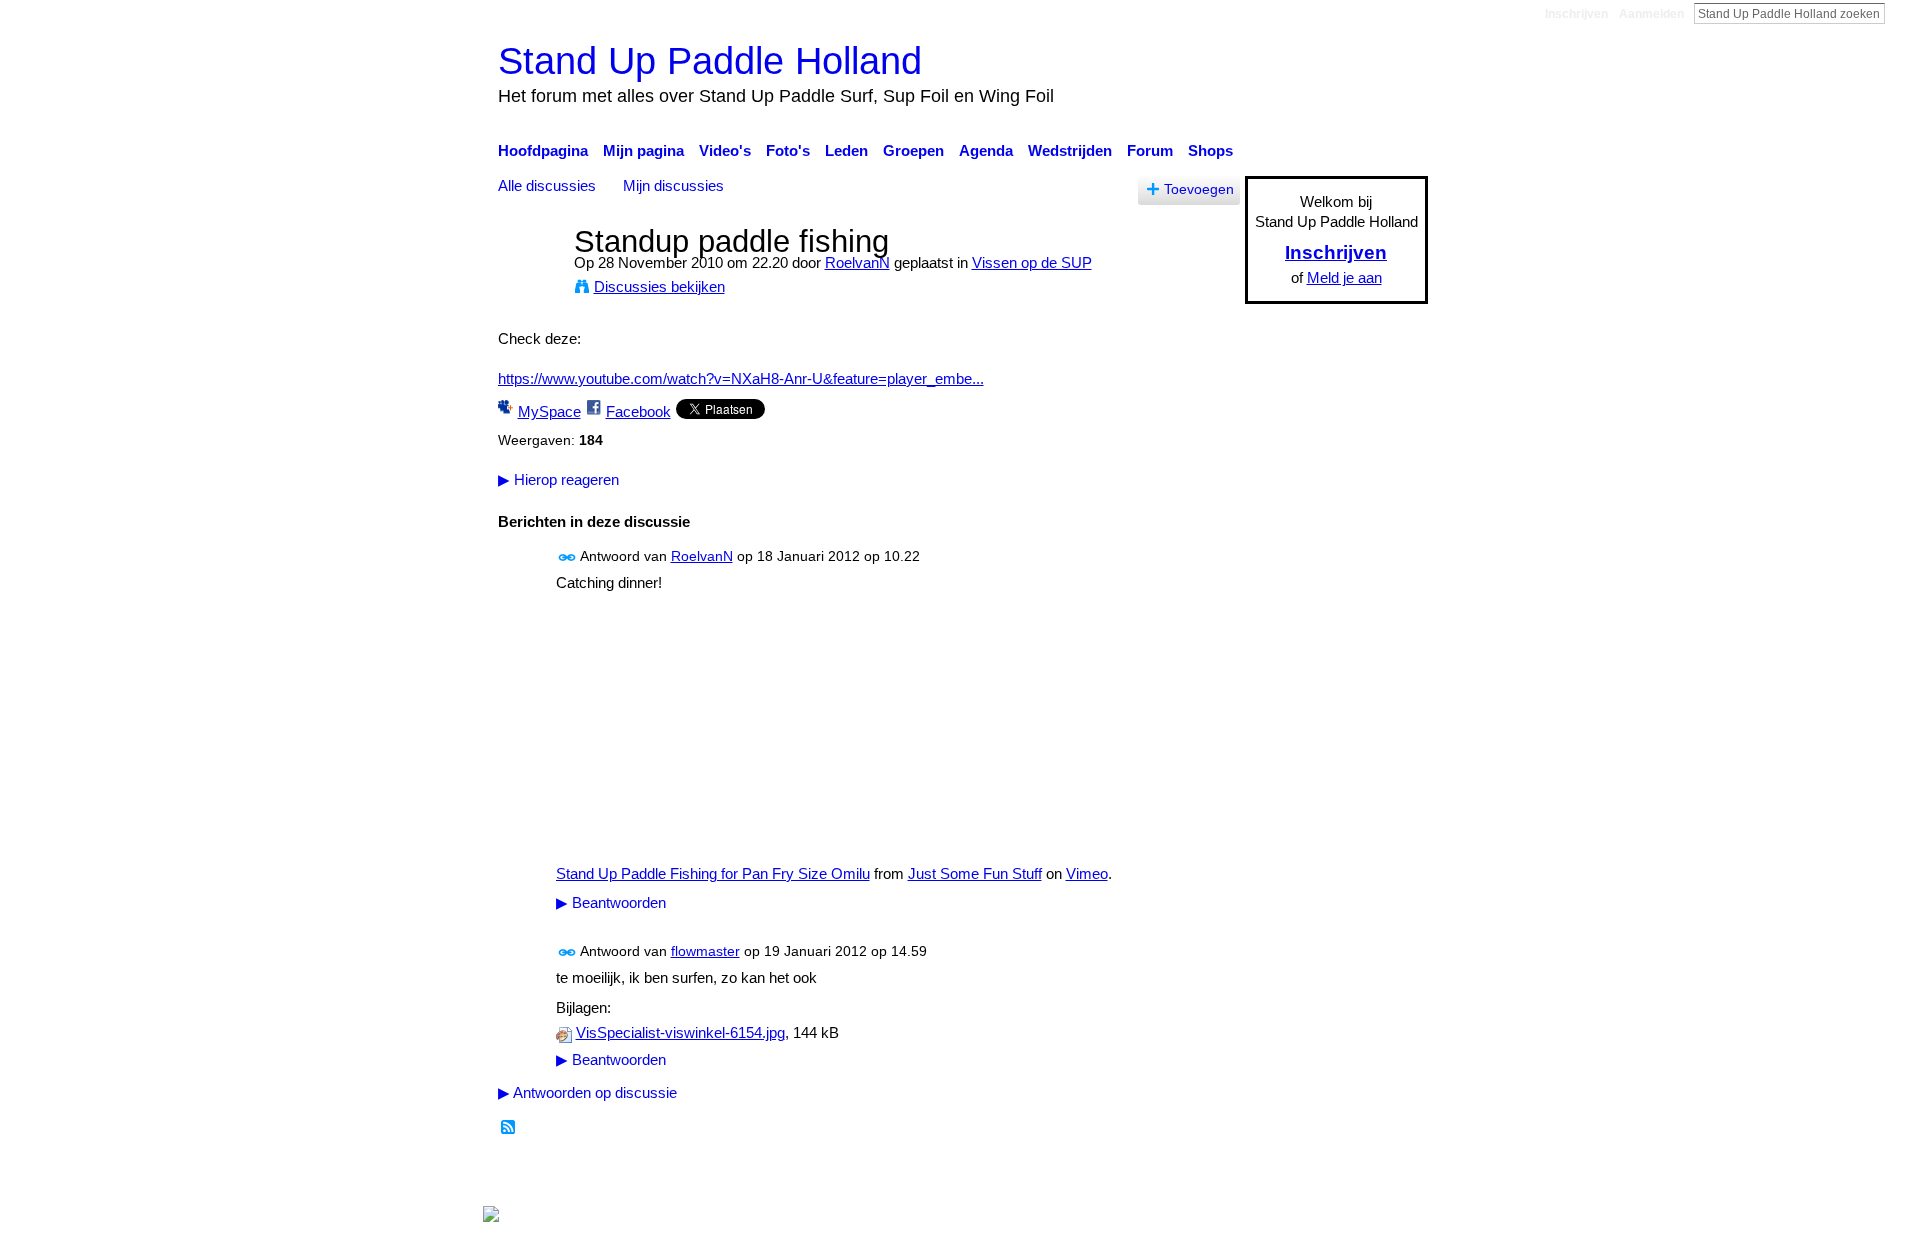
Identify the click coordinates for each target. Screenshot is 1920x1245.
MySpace (549, 411)
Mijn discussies (673, 185)
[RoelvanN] (530, 278)
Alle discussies (547, 185)
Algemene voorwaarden (1350, 1175)
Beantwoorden (611, 903)
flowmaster (705, 951)
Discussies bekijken (659, 286)
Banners (1028, 1175)
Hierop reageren (558, 479)
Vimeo (1087, 873)
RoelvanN (857, 262)
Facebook (638, 411)
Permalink (567, 557)
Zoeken (1901, 13)
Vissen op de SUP (1032, 262)
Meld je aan (1344, 277)
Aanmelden (1651, 14)
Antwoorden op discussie (587, 1092)
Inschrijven (1576, 14)
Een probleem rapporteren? (1165, 1175)
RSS (509, 1128)
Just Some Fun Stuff (975, 873)
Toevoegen (1199, 189)
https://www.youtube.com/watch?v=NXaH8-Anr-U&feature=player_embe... (741, 378)
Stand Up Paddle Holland (710, 60)
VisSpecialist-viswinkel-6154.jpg (680, 1033)
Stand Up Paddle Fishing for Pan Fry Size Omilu (713, 873)
